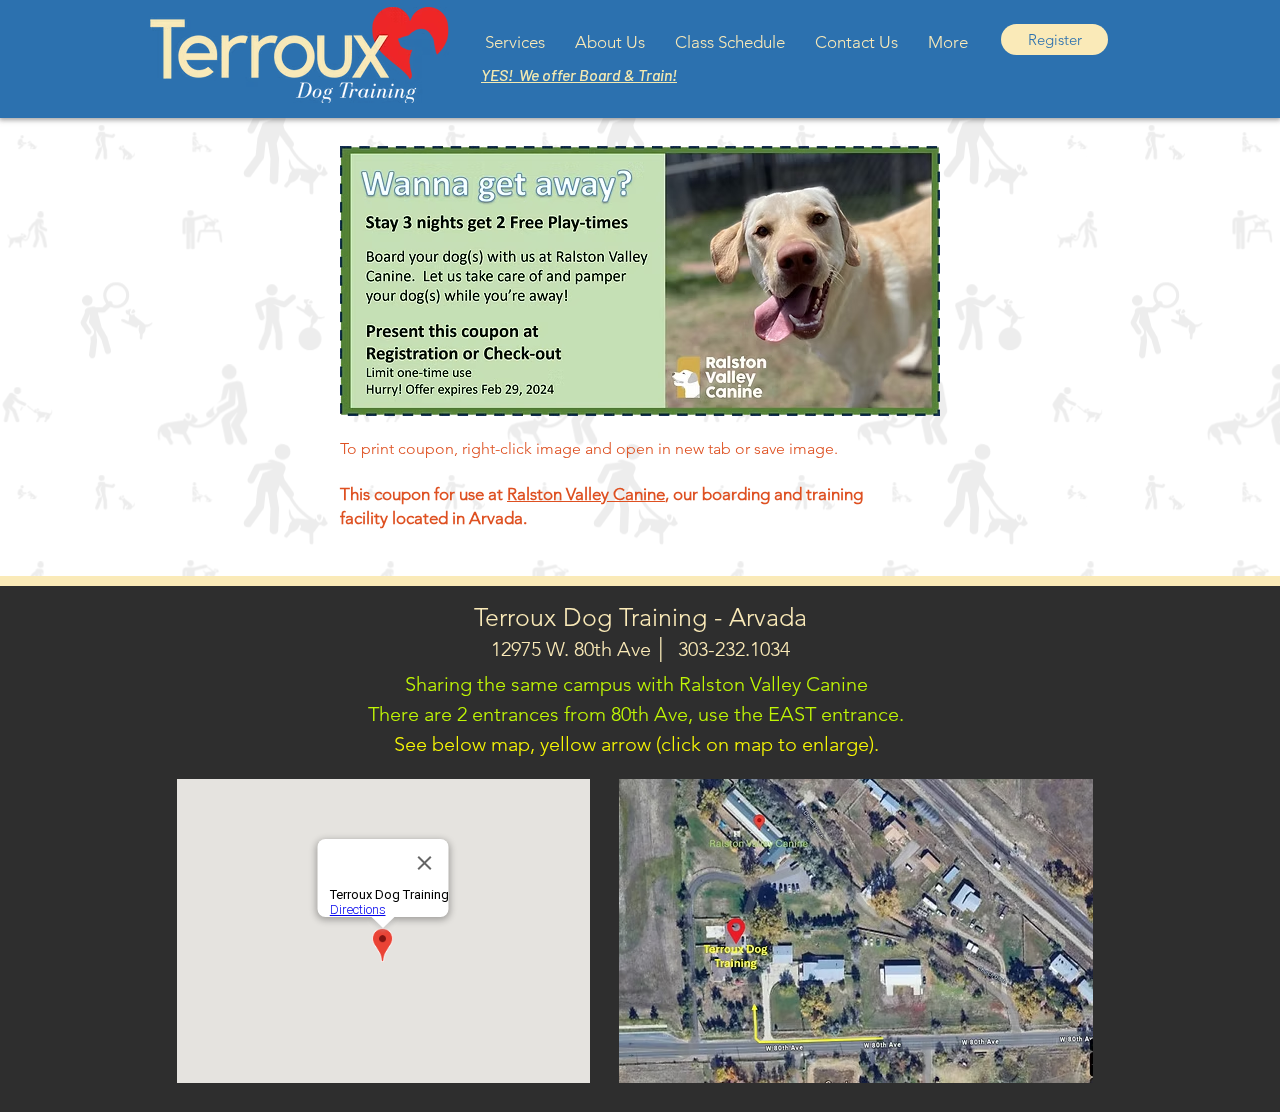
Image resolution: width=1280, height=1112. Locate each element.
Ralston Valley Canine (586, 494)
